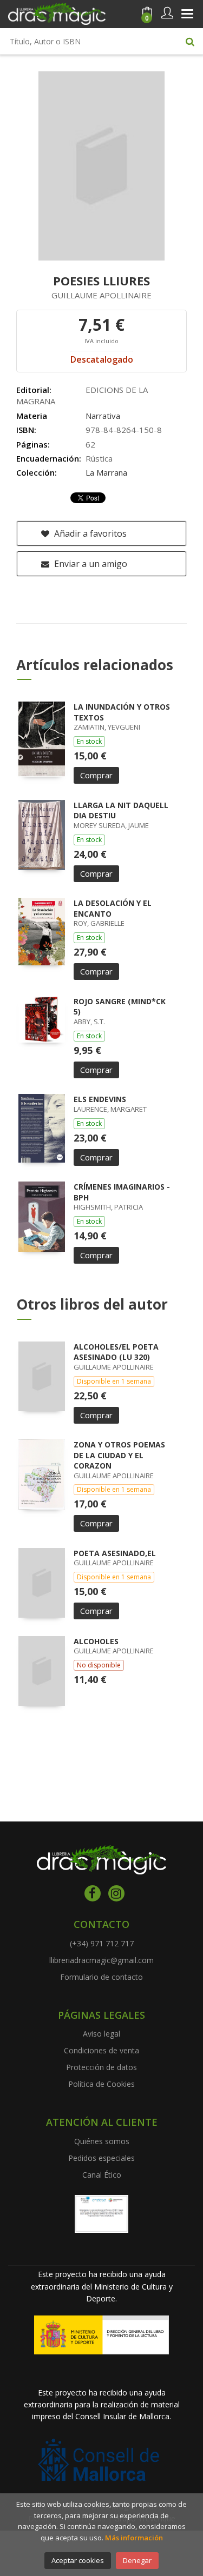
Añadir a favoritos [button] (89, 533)
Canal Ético (102, 2175)
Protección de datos (101, 2067)
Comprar (96, 775)
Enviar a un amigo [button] (90, 564)
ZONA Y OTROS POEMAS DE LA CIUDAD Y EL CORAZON (119, 1455)
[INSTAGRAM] (116, 1893)
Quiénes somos (102, 2141)
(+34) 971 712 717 (102, 1943)
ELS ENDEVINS (100, 1099)
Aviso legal (101, 2034)
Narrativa (103, 416)
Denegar (137, 2560)
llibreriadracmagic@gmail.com (101, 1960)
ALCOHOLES (96, 1641)
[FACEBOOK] (93, 1893)
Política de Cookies (101, 2084)
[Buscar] (190, 41)
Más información (134, 2538)
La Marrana (106, 472)
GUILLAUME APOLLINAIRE (101, 295)
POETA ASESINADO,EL (115, 1553)
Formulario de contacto (101, 1977)
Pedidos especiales (101, 2158)
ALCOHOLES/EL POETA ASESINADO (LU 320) (116, 1352)
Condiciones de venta (101, 2050)
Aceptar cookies (78, 2560)
